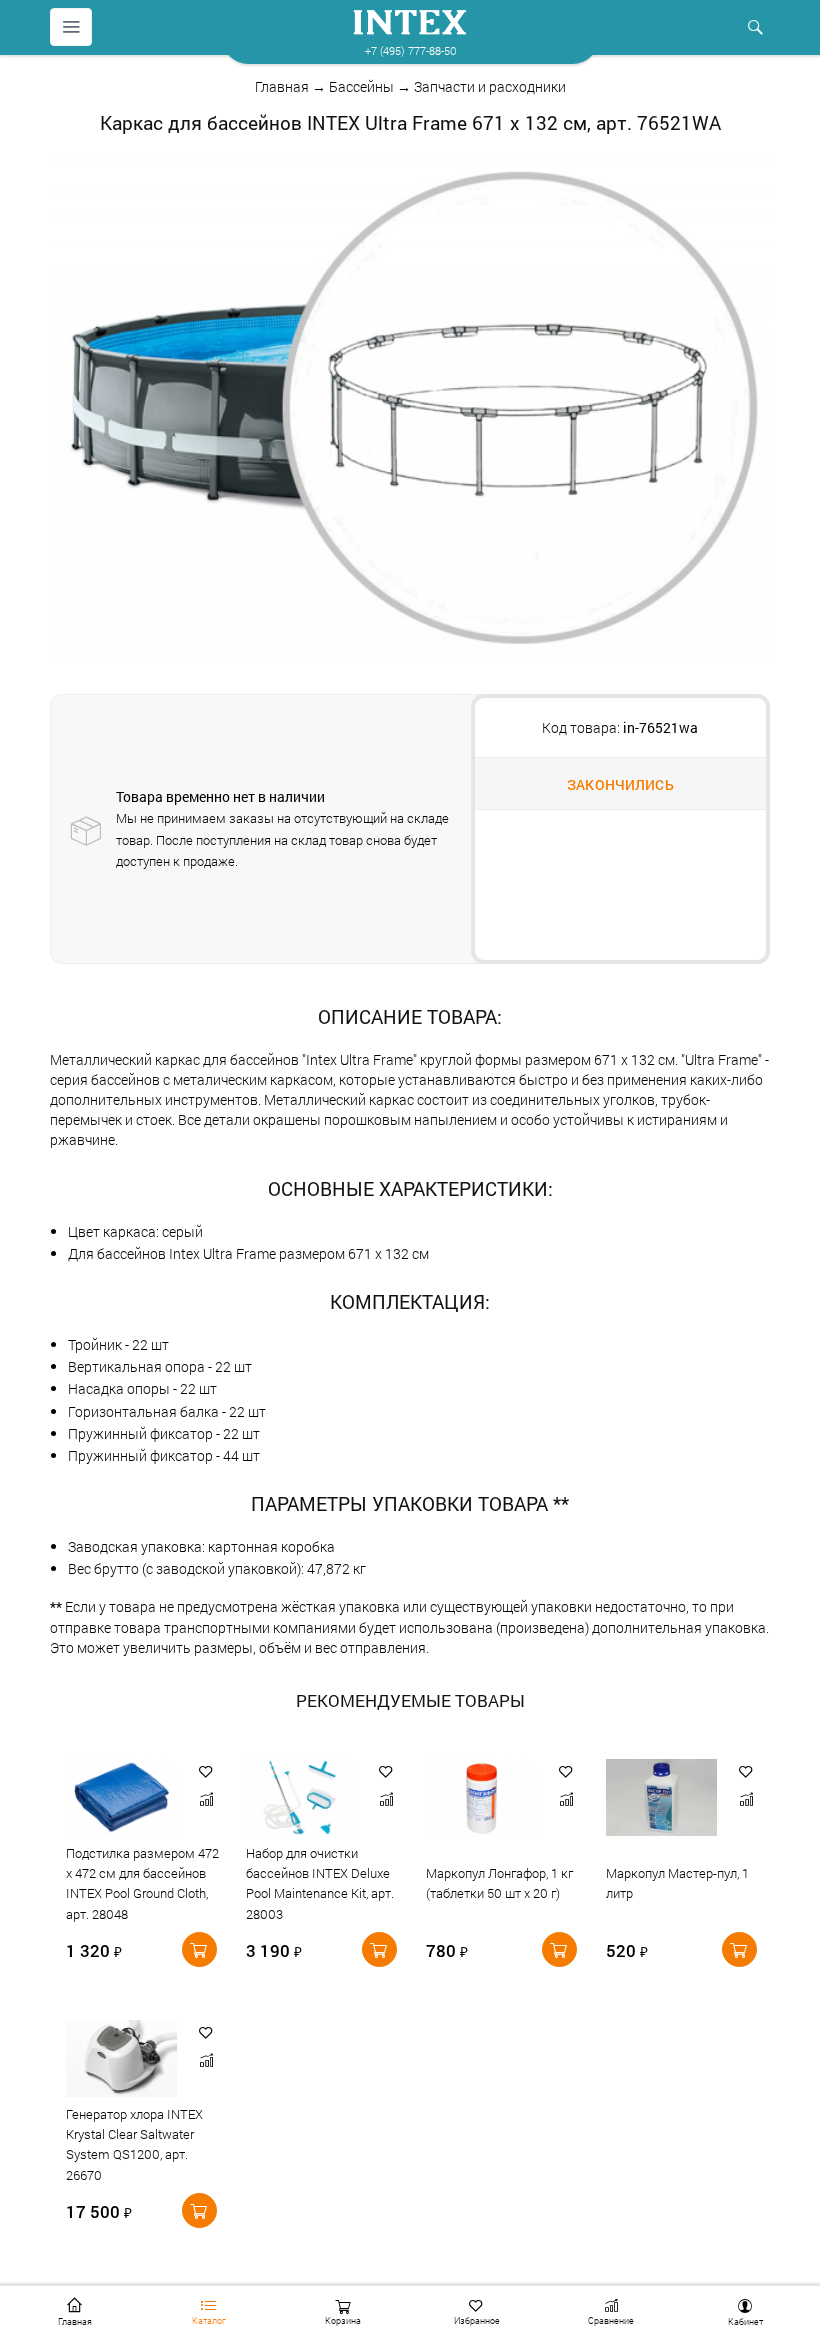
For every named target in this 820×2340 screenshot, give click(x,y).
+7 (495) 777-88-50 (410, 50)
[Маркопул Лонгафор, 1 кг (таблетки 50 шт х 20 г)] (483, 1797)
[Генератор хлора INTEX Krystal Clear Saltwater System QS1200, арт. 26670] (123, 2058)
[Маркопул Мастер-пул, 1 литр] (663, 1797)
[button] (206, 1771)
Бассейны (361, 86)
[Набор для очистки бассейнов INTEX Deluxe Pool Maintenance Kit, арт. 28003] (303, 1797)
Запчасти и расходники (490, 86)
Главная (282, 86)
